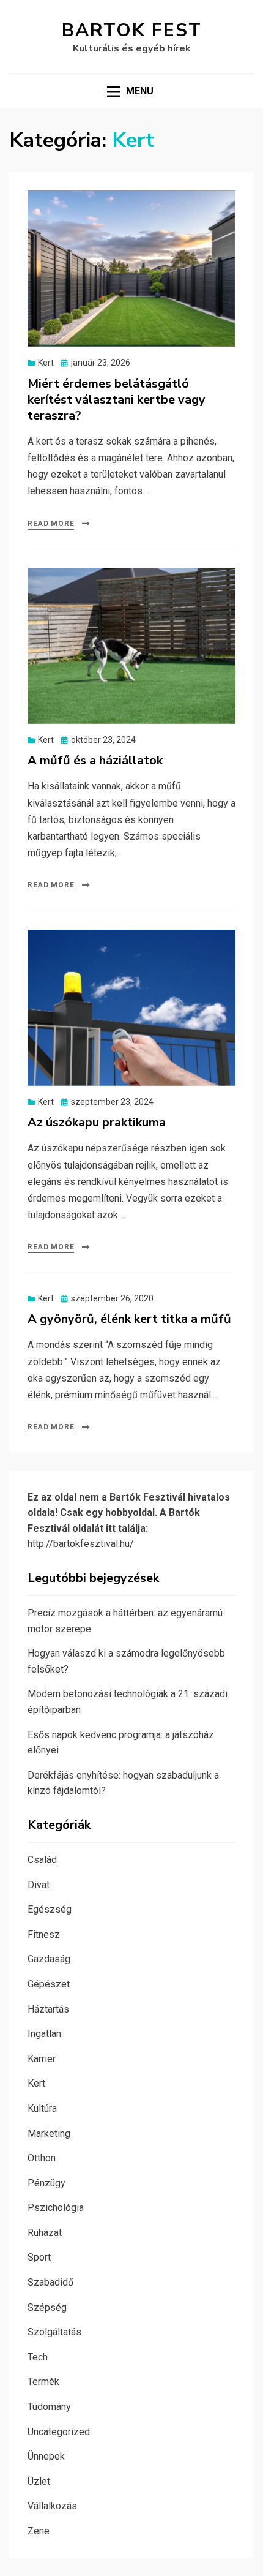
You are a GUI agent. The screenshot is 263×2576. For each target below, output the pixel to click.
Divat (39, 1885)
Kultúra (42, 2108)
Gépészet (49, 1984)
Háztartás (48, 2009)
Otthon (42, 2158)
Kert (46, 363)
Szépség (47, 2307)
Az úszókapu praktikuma (97, 1122)
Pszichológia (56, 2208)
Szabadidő (50, 2282)
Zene (39, 2531)
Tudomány (49, 2407)
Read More (51, 524)
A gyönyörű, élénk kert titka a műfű (129, 1319)
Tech (38, 2357)
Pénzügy (46, 2183)
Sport (39, 2257)
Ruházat (45, 2233)
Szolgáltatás (54, 2332)
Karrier (42, 2059)
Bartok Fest (132, 30)
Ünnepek (46, 2456)
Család (42, 1860)
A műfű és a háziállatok (95, 760)
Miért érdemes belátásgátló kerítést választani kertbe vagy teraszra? (117, 400)
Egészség (50, 1909)
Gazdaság (49, 1959)
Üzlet (39, 2481)
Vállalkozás (52, 2506)
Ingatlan (44, 2034)
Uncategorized (59, 2432)
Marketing (49, 2133)
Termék (43, 2382)
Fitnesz (44, 1934)
